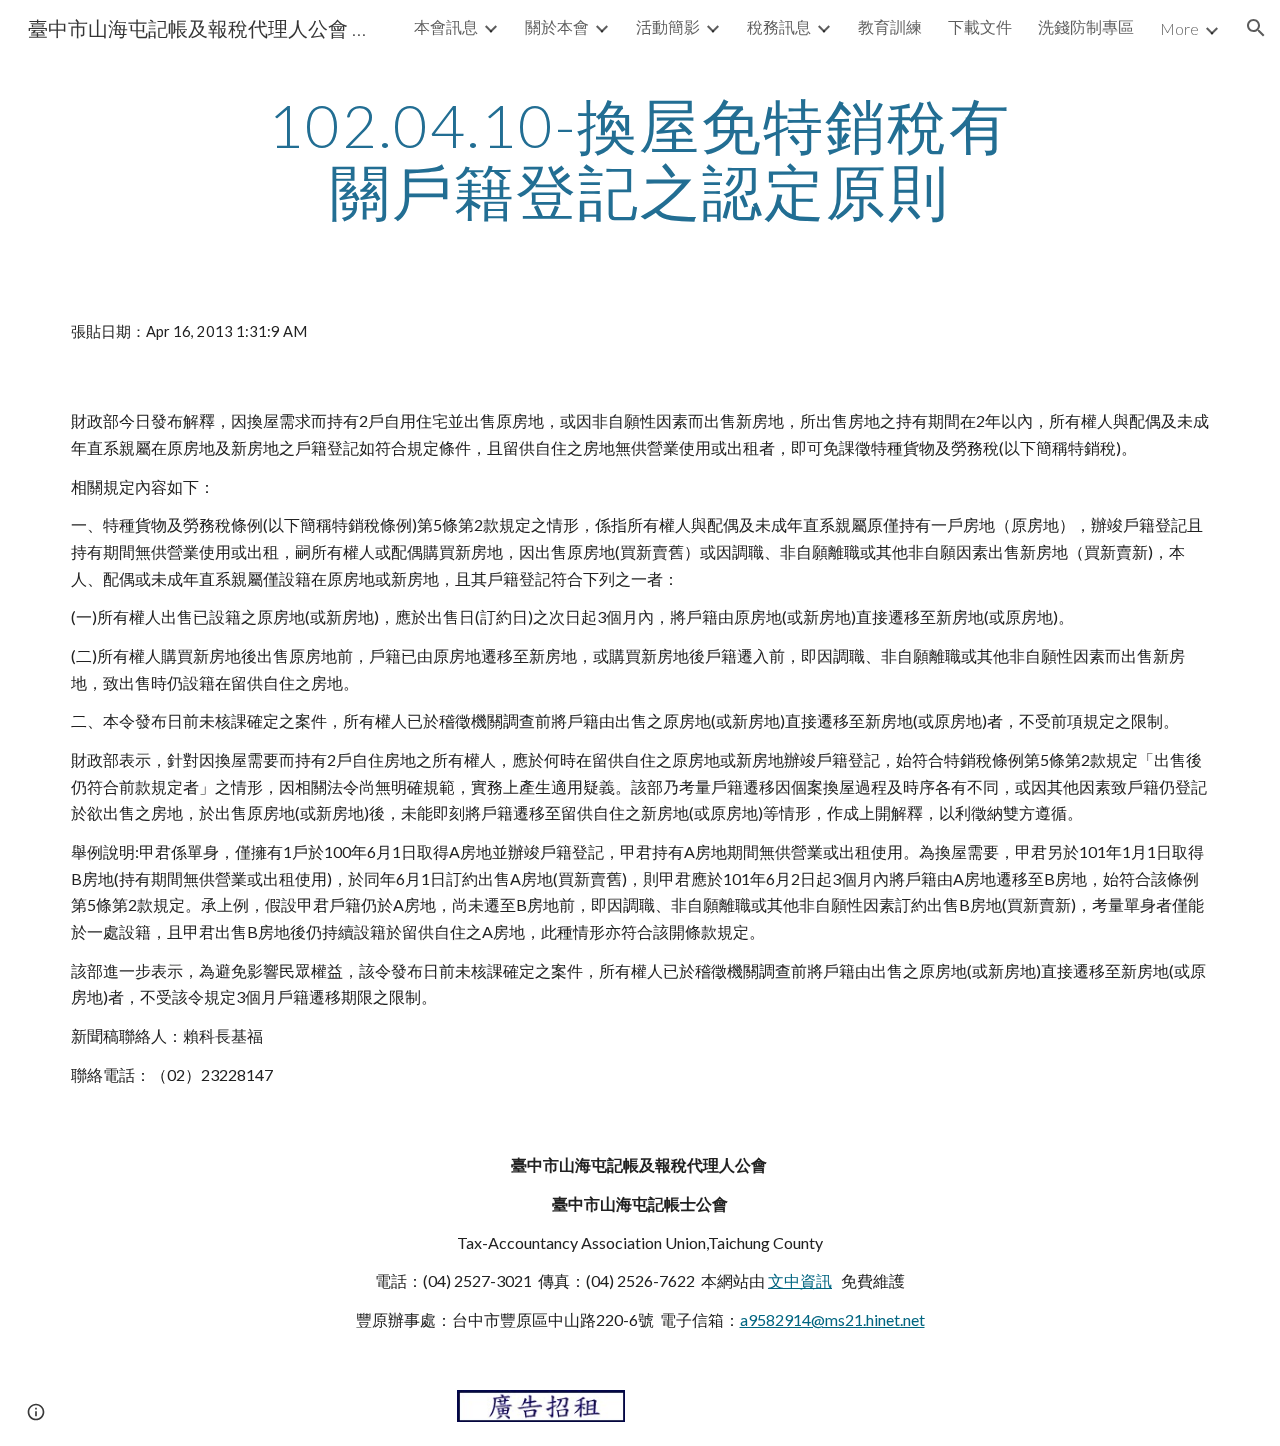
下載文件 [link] (980, 26)
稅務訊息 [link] (779, 26)
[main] (640, 158)
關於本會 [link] (557, 26)
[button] (1256, 28)
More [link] (1179, 28)
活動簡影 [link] (668, 26)
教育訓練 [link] (890, 26)
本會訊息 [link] (446, 26)
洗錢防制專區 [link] (1086, 26)
